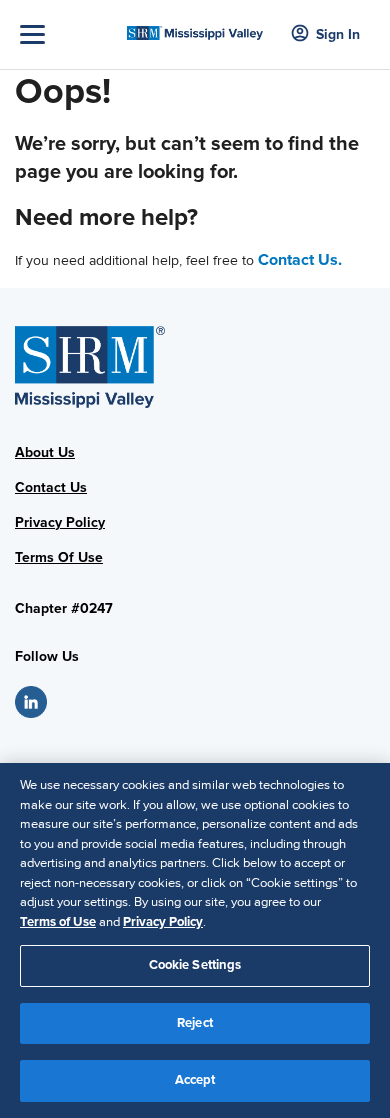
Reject (195, 1023)
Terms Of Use (59, 557)
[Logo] (195, 27)
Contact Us (51, 487)
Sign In (338, 34)
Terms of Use (58, 922)
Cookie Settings (195, 965)
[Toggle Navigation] (68, 34)
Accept (195, 1080)
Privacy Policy (60, 522)
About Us (45, 452)
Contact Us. (300, 260)
